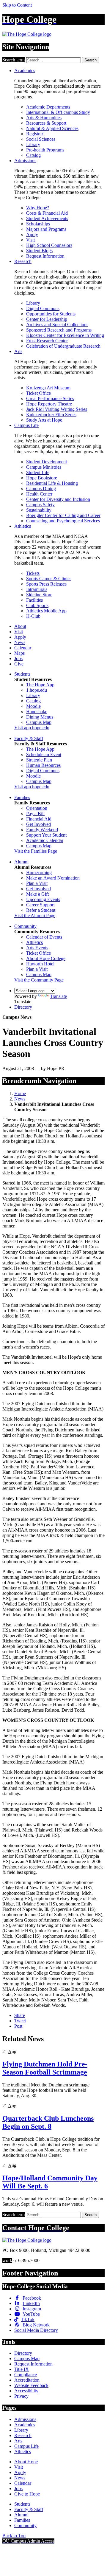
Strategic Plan (39, 760)
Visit (30, 240)
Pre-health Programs (45, 150)
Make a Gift (37, 894)
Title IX (22, 2369)
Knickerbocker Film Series (51, 415)
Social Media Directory (36, 2330)
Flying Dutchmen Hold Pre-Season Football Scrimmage (45, 2068)
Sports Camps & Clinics (49, 579)
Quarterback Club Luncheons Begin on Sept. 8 (48, 2122)
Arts (18, 351)
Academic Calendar (45, 840)
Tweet (20, 2021)
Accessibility (26, 2391)
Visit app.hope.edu (32, 728)
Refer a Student (41, 910)
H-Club (33, 616)
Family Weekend (42, 830)
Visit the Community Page (39, 980)
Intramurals (37, 589)
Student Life (38, 472)
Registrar (35, 134)
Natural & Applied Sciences (52, 128)
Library (33, 144)
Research (23, 261)
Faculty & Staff (29, 738)
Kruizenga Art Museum (48, 388)
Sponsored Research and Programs (59, 330)
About (20, 626)
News (20, 642)
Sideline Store (39, 595)
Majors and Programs (46, 229)
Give (19, 664)
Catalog (33, 155)
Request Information (45, 256)
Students (22, 674)
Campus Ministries (44, 467)
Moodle (33, 706)
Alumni (21, 862)
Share (20, 2015)
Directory (23, 1007)
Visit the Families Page (36, 851)
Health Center (39, 494)
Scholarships (38, 224)
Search (91, 60)
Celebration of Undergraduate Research (63, 346)
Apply (32, 234)
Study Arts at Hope (44, 420)
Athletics (23, 526)
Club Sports (37, 605)
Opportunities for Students (51, 314)
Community (25, 926)
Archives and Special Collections (57, 325)
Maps (19, 653)
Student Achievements (47, 218)
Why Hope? (38, 208)
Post (18, 2026)
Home (20, 1093)
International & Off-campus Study (58, 112)
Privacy (21, 2396)
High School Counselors (49, 245)
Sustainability (39, 510)
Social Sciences (41, 139)
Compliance (26, 2375)
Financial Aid (39, 819)
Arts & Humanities (44, 118)
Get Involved (38, 824)
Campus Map (39, 722)
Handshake (37, 712)
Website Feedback (31, 2385)
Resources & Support (46, 123)
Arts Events (37, 948)
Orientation (37, 808)
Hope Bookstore (42, 478)
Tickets (33, 573)
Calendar (23, 648)
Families (22, 797)
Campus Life (26, 425)
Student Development (47, 462)
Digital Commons (43, 308)
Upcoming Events (43, 899)
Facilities (34, 600)
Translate (58, 996)
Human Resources (43, 765)
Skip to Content (17, 5)
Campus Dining (41, 489)
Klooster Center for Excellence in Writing (65, 335)
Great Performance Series (50, 398)
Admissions (25, 161)
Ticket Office (38, 393)
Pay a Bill (35, 813)
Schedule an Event (44, 754)
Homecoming (39, 873)
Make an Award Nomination (53, 878)
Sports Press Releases (46, 584)
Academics (25, 71)
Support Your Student (46, 835)
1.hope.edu (37, 690)
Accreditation (27, 2380)
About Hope (26, 2462)
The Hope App (40, 685)
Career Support (40, 905)
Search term (14, 60)
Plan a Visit (37, 883)
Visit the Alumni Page (35, 915)
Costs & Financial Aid (47, 213)
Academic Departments (48, 107)
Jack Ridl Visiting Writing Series (57, 409)
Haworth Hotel (40, 964)
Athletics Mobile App (46, 611)
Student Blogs (39, 251)
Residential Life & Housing (52, 483)
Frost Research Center (47, 341)
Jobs (18, 658)
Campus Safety (40, 505)
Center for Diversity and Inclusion (58, 499)
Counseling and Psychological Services (63, 521)
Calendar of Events (44, 937)
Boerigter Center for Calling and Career (63, 515)
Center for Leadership (47, 319)
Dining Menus (40, 717)
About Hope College (46, 958)
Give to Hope (27, 2494)
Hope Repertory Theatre (49, 404)
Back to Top (14, 2536)
